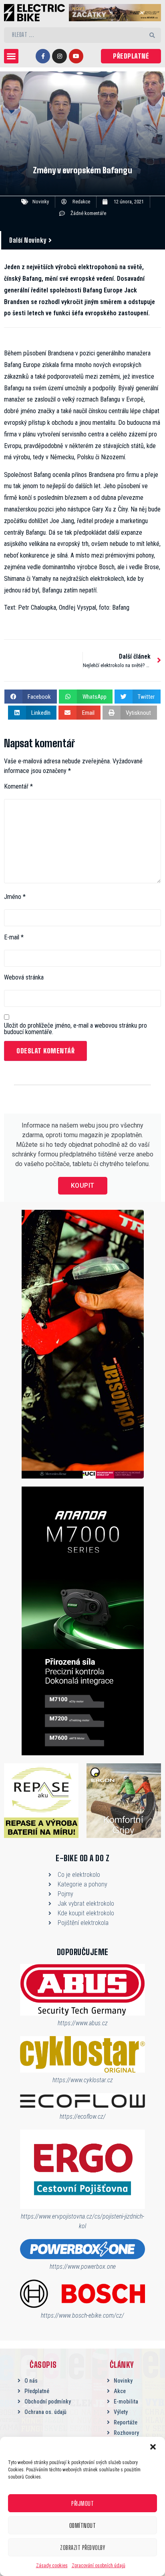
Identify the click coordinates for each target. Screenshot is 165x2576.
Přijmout (82, 2503)
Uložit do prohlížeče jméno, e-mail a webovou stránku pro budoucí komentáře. (75, 1029)
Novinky (41, 202)
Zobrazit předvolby (82, 2548)
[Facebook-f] (43, 56)
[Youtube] (76, 56)
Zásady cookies (52, 2566)
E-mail (14, 937)
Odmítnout (83, 2525)
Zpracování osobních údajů (99, 2566)
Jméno (15, 897)
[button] (153, 2447)
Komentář (18, 787)
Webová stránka (24, 978)
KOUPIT (83, 1186)
